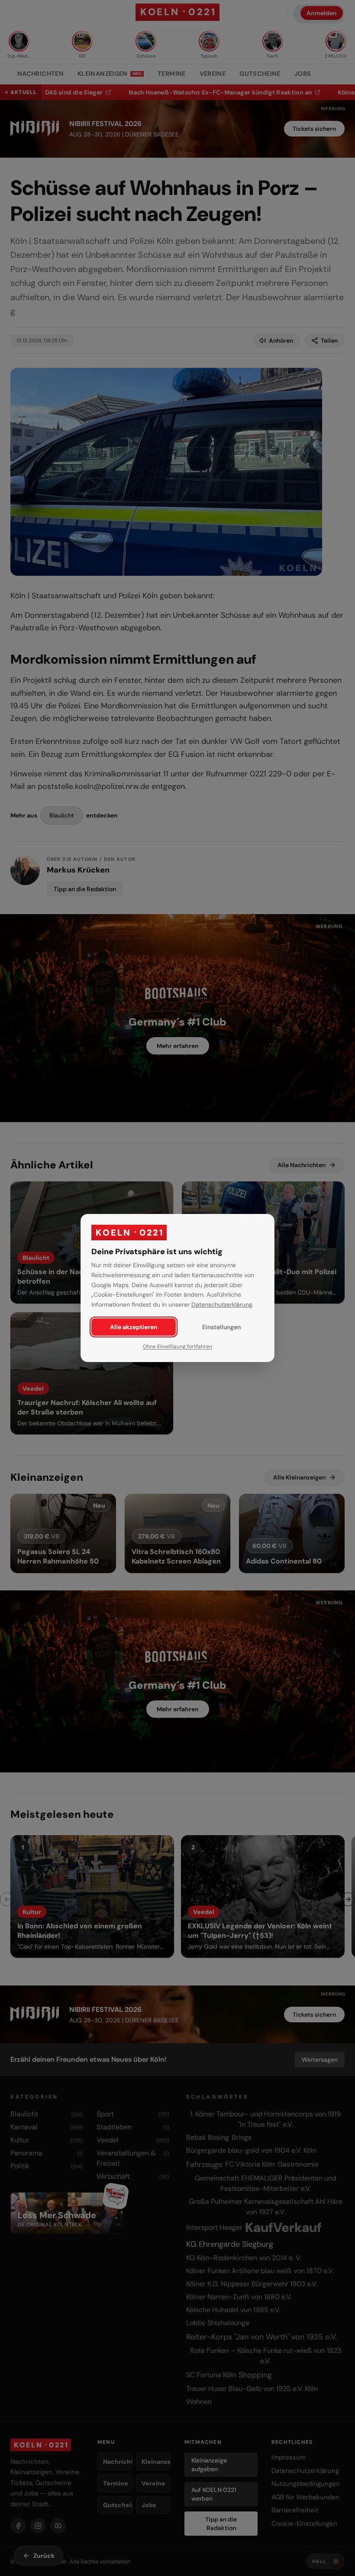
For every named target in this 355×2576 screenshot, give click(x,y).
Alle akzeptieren (134, 1327)
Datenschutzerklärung (222, 1304)
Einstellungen (221, 1327)
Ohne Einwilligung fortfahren (177, 1346)
